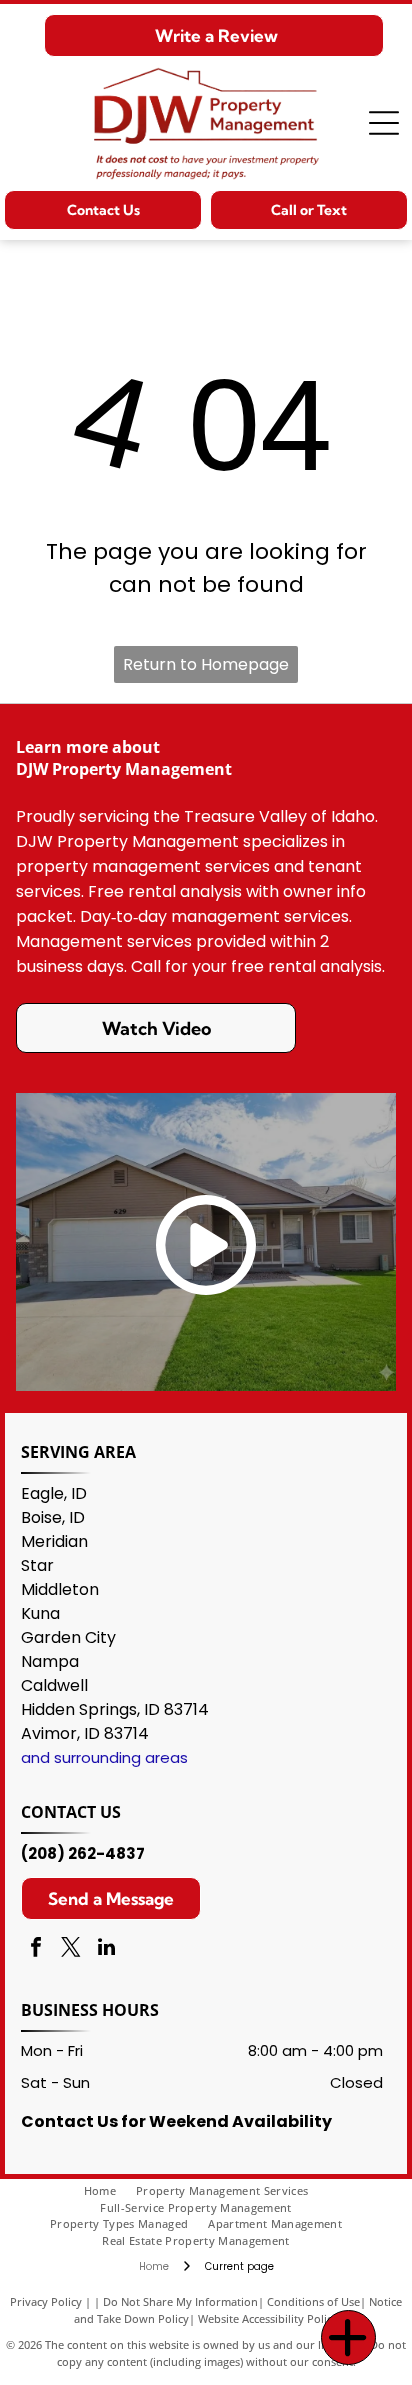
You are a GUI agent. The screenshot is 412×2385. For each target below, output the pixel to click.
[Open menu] (384, 123)
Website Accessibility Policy (268, 2318)
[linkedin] (106, 1949)
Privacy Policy (46, 2301)
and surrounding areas (104, 1757)
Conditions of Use (313, 2301)
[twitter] (71, 1949)
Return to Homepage (206, 664)
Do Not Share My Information (180, 2301)
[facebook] (36, 1949)
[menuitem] (110, 2191)
